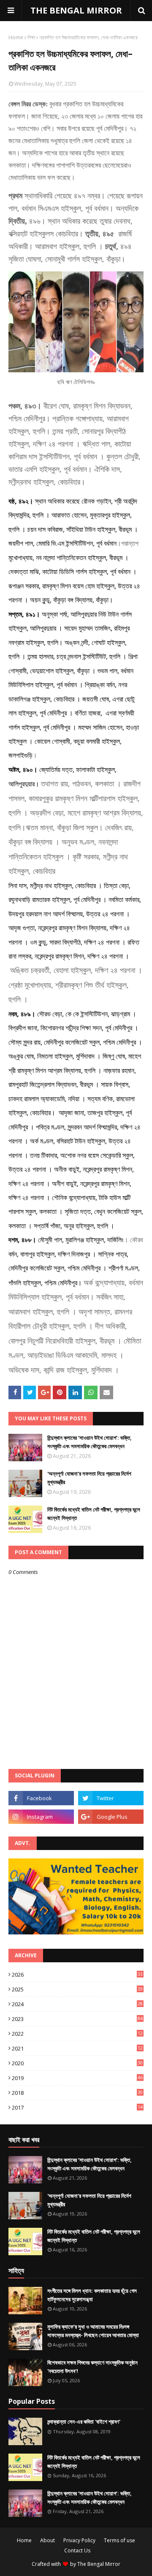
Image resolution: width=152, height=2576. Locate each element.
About (47, 2540)
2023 (77, 2019)
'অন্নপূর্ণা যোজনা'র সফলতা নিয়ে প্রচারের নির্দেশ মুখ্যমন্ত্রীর (89, 1478)
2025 (77, 1989)
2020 (77, 2063)
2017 (77, 2107)
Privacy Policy (79, 2540)
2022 (77, 2034)
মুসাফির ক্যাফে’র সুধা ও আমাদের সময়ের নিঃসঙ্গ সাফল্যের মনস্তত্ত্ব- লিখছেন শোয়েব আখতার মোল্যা (93, 2331)
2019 (77, 2078)
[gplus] (111, 1817)
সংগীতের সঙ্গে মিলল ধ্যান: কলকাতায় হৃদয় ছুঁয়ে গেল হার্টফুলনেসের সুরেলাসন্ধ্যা (92, 2295)
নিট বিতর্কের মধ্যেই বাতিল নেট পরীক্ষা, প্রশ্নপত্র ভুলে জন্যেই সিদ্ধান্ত (94, 1514)
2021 (77, 2048)
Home (16, 37)
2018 (77, 2093)
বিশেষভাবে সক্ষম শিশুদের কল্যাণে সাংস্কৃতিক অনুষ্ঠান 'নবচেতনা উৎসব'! (92, 2367)
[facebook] (41, 1798)
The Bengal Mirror (99, 2564)
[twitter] (111, 1798)
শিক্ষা (31, 37)
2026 (77, 1975)
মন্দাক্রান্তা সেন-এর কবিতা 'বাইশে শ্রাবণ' (84, 2422)
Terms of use (119, 2540)
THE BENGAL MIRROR (76, 10)
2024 (77, 2004)
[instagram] (41, 1817)
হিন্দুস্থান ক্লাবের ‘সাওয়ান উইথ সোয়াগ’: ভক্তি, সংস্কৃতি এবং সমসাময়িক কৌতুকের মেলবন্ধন (90, 1442)
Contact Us (77, 2550)
